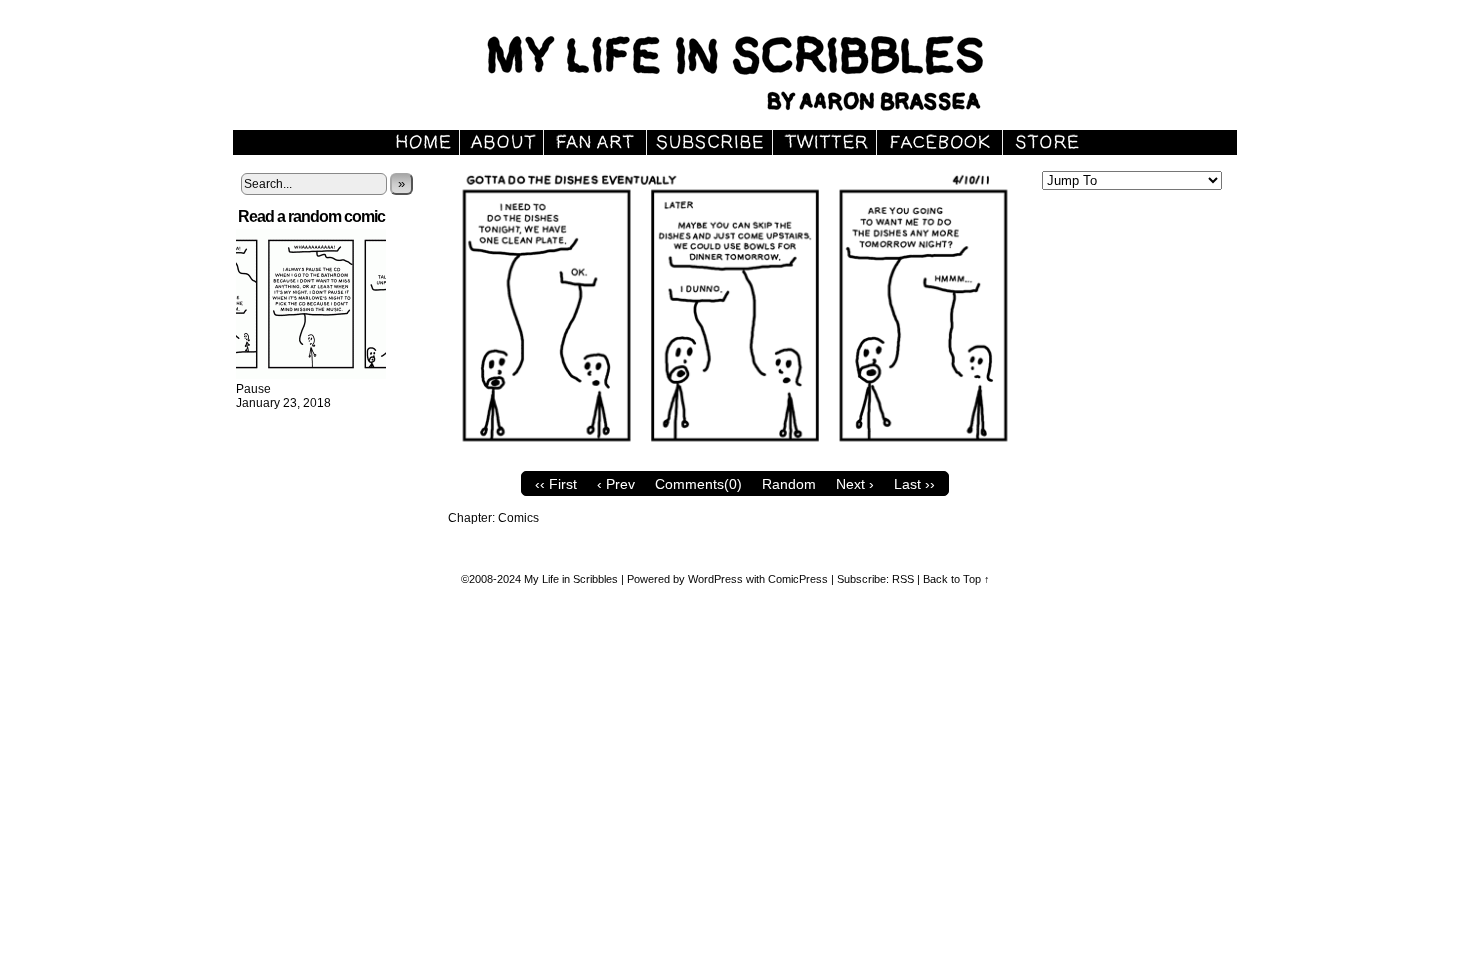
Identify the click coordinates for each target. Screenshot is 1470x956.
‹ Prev (616, 484)
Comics (518, 518)
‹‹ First (556, 484)
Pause (253, 389)
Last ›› (914, 484)
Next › (855, 484)
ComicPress (798, 579)
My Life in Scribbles (758, 70)
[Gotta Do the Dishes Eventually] (735, 457)
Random (789, 484)
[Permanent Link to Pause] (311, 375)
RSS (903, 579)
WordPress (715, 579)
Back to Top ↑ (956, 579)
